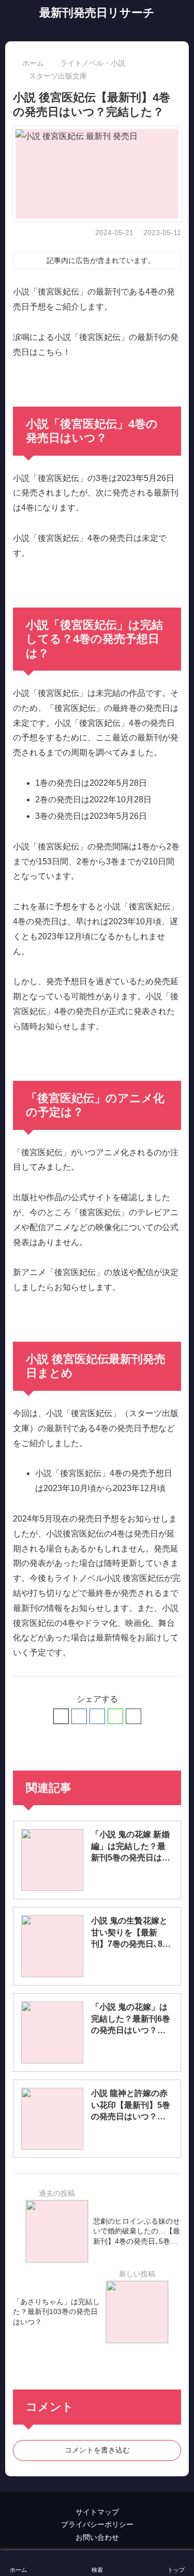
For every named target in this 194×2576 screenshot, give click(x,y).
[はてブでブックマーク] (97, 1716)
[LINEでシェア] (115, 1716)
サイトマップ (97, 2512)
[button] (133, 1716)
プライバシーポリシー (97, 2524)
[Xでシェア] (61, 1716)
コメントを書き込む (97, 2450)
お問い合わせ (97, 2537)
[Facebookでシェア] (79, 1716)
